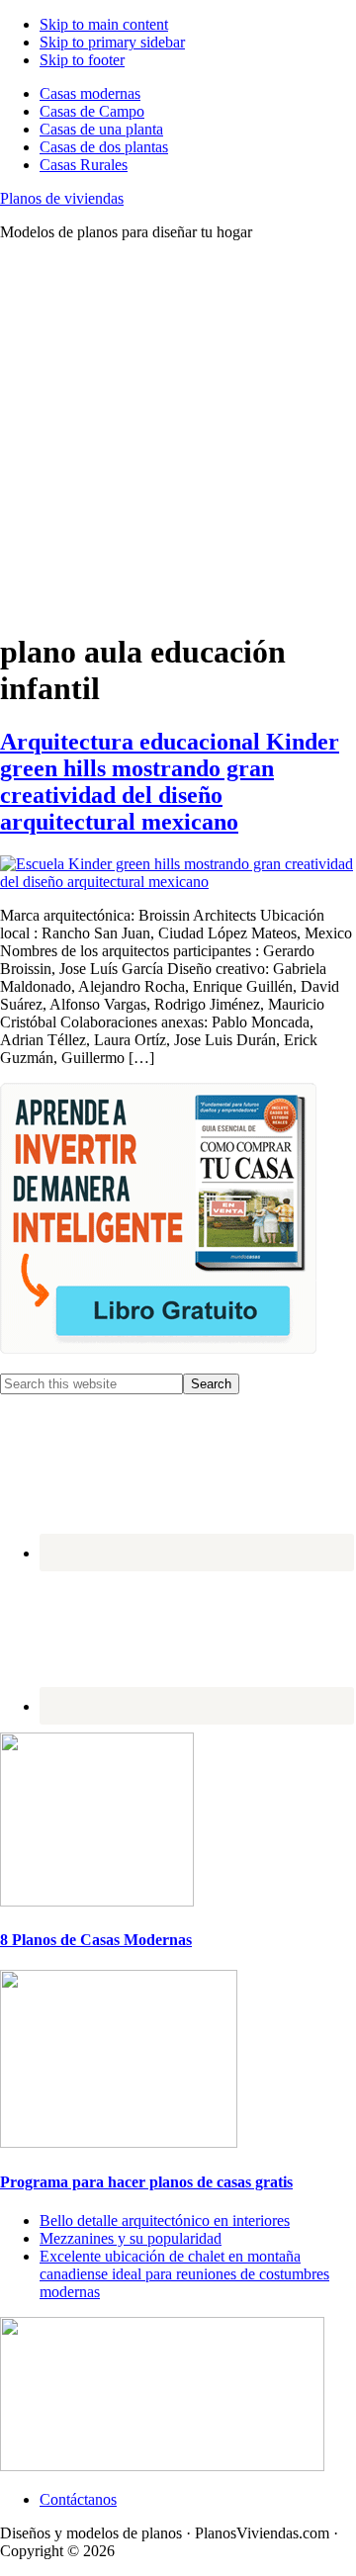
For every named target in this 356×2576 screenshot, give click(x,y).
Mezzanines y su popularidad (131, 2238)
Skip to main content (104, 24)
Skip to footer (82, 60)
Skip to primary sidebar (112, 42)
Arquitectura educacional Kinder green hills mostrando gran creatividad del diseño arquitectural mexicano (170, 782)
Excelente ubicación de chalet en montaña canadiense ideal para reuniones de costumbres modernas (184, 2274)
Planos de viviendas (62, 198)
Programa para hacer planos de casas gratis (146, 2182)
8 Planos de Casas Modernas (96, 1940)
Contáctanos (78, 2499)
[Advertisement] (178, 435)
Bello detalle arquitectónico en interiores (165, 2221)
